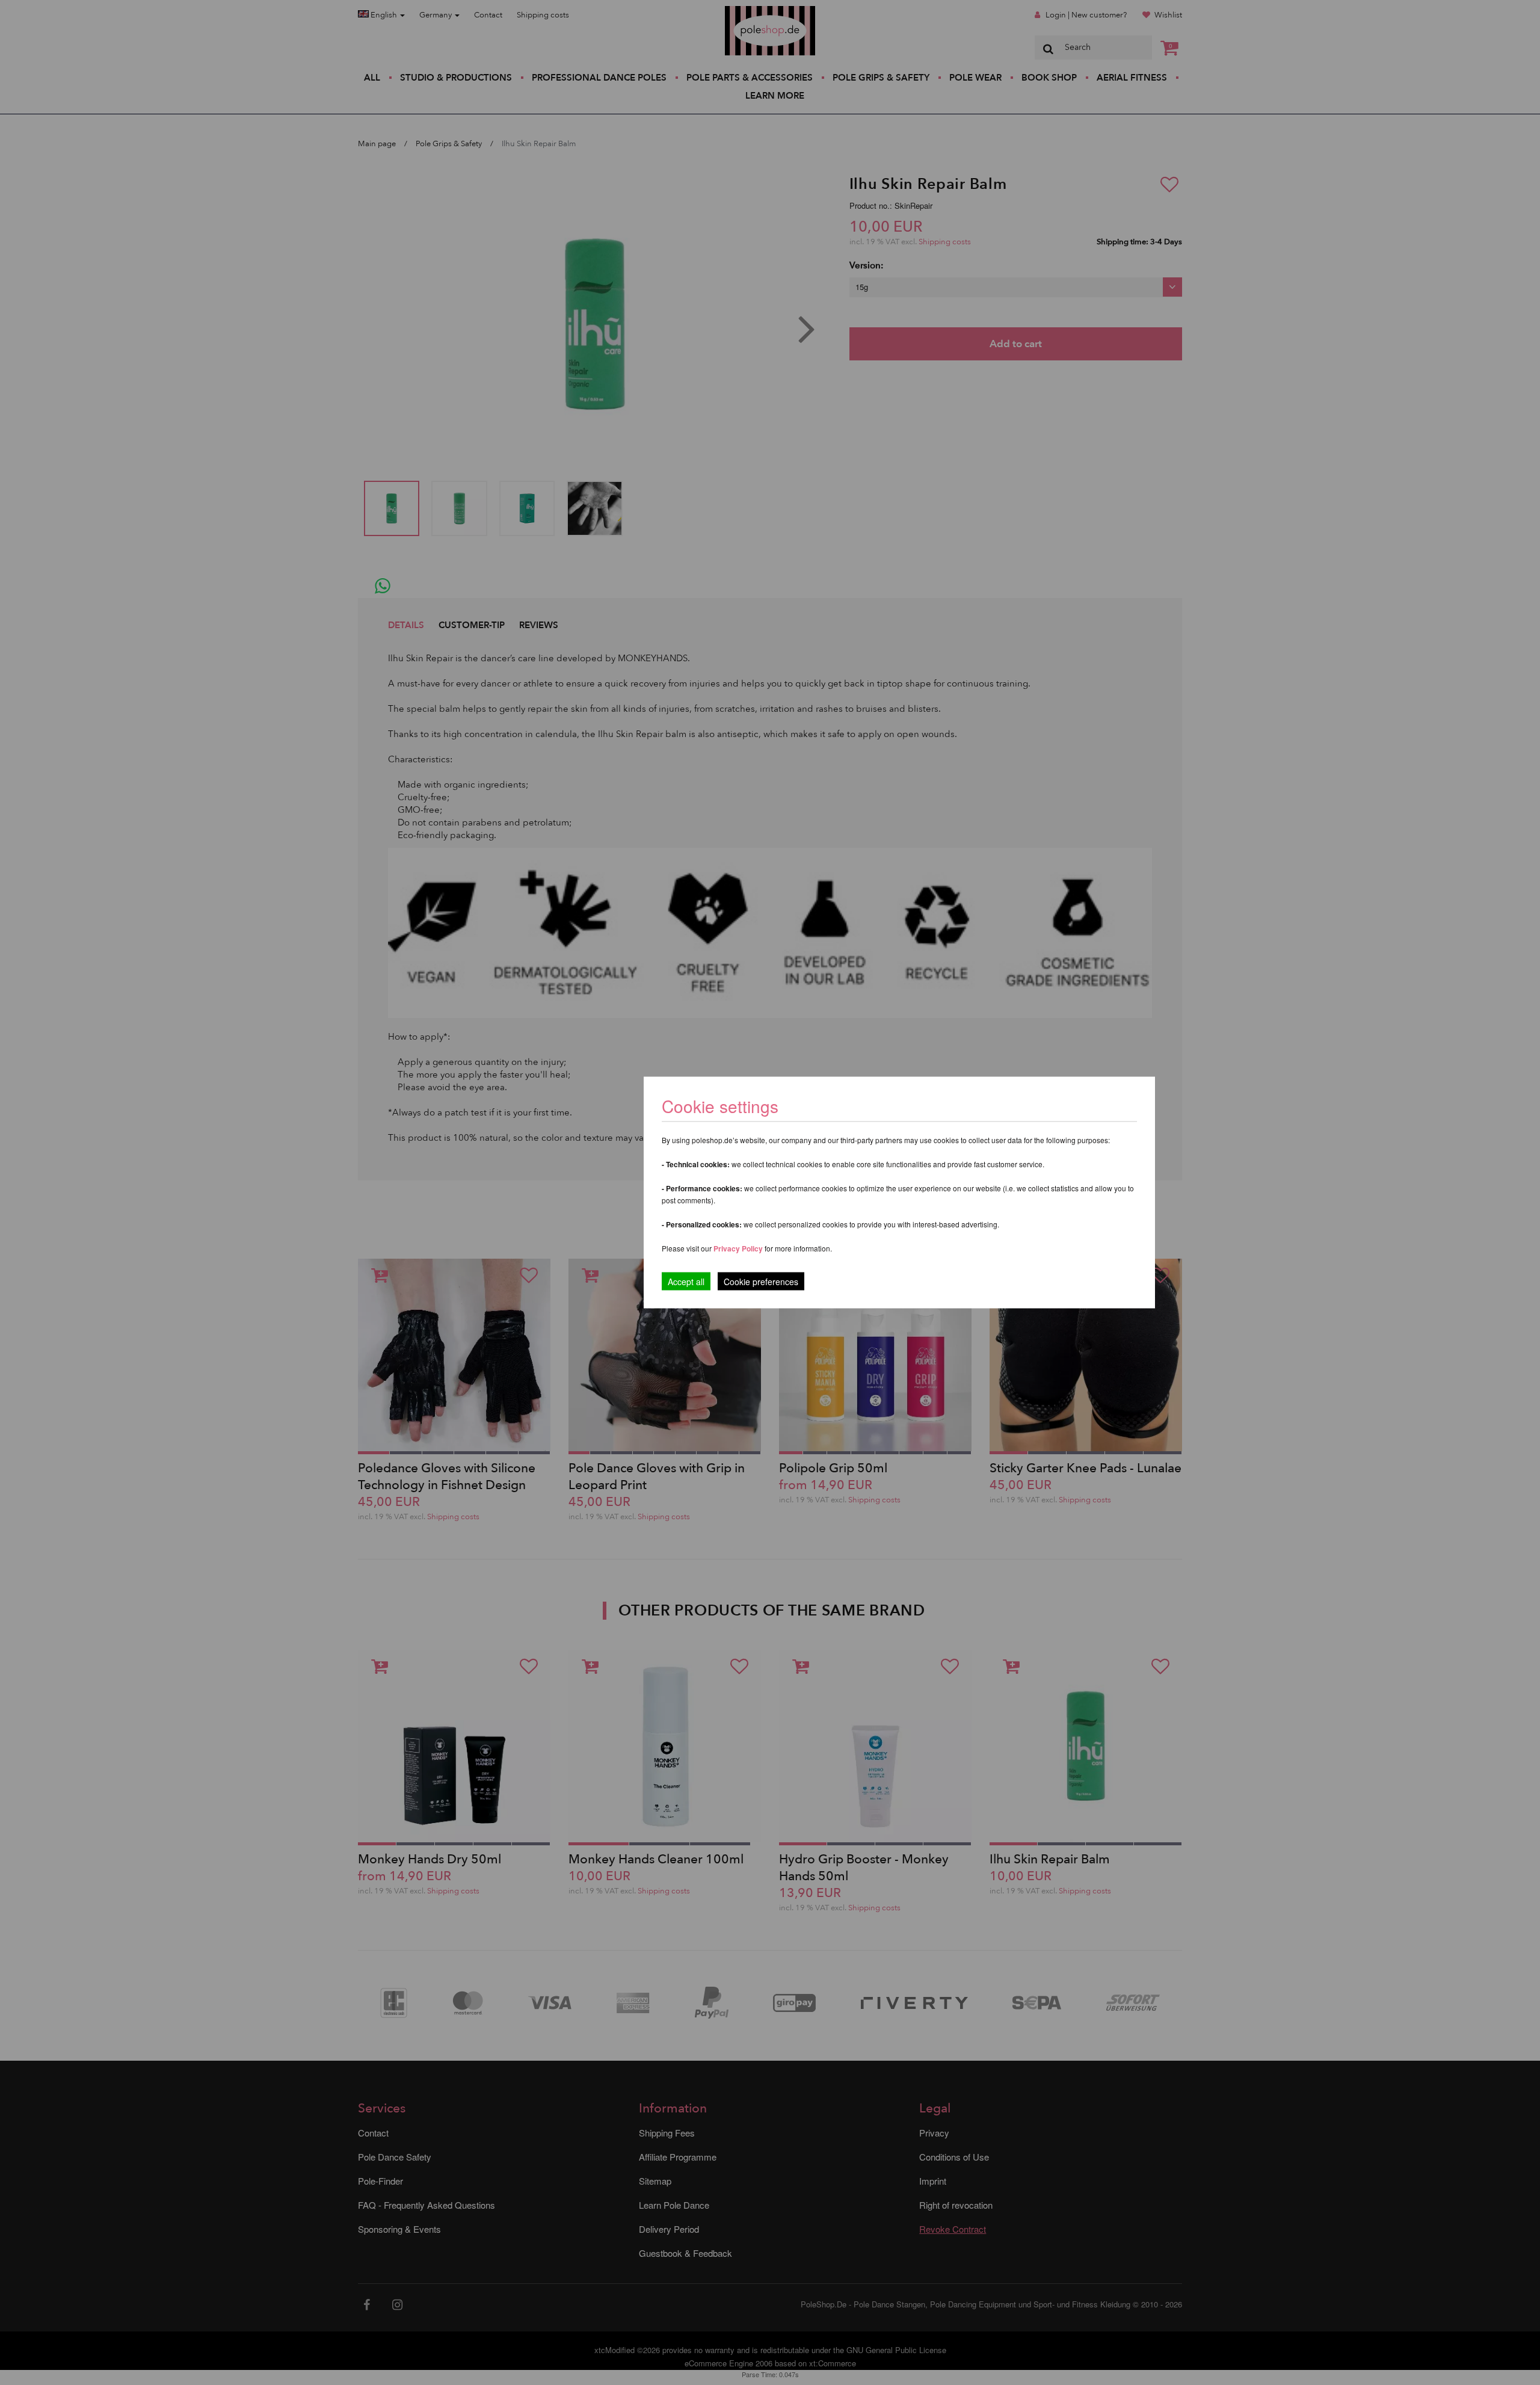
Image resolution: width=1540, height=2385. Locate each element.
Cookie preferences (761, 1282)
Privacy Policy (738, 1248)
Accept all (686, 1282)
